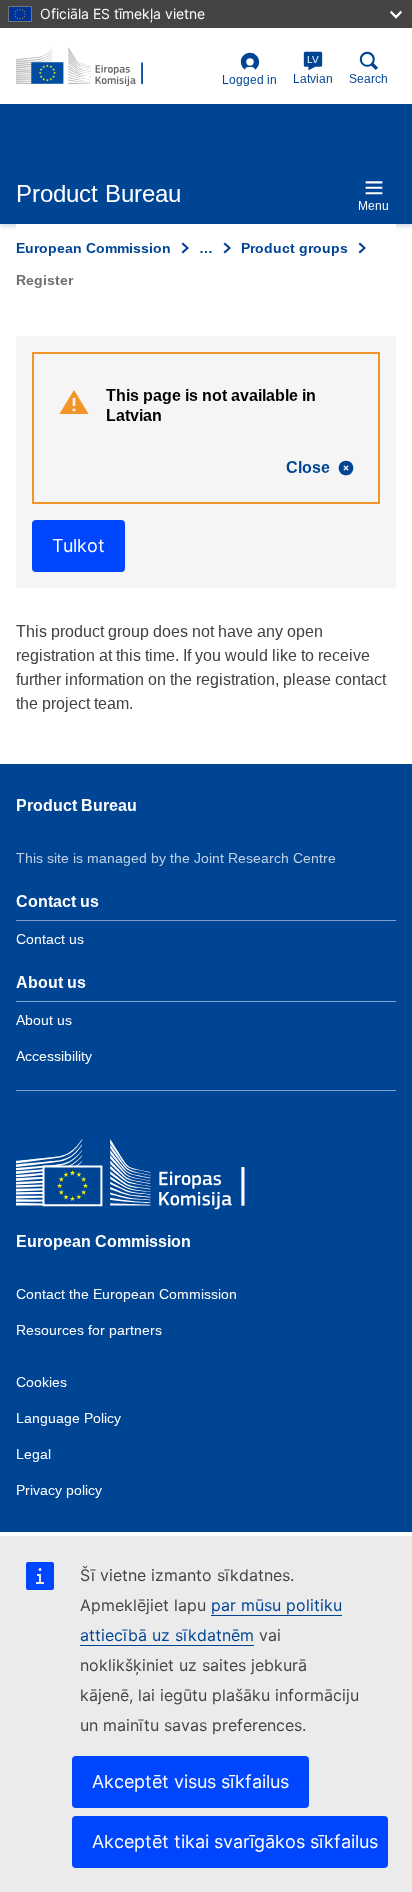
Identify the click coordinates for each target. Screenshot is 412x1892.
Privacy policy (59, 1490)
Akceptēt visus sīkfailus (190, 1781)
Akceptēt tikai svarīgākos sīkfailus (235, 1841)
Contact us (50, 939)
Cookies (41, 1382)
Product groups (294, 248)
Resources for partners (89, 1330)
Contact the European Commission (126, 1294)
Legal (33, 1454)
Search (368, 79)
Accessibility (54, 1056)
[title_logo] (115, 67)
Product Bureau (76, 805)
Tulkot (78, 545)
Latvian (313, 70)
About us (44, 1020)
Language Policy (68, 1418)
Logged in (249, 80)
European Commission (93, 248)
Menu (373, 206)
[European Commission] (161, 1177)
